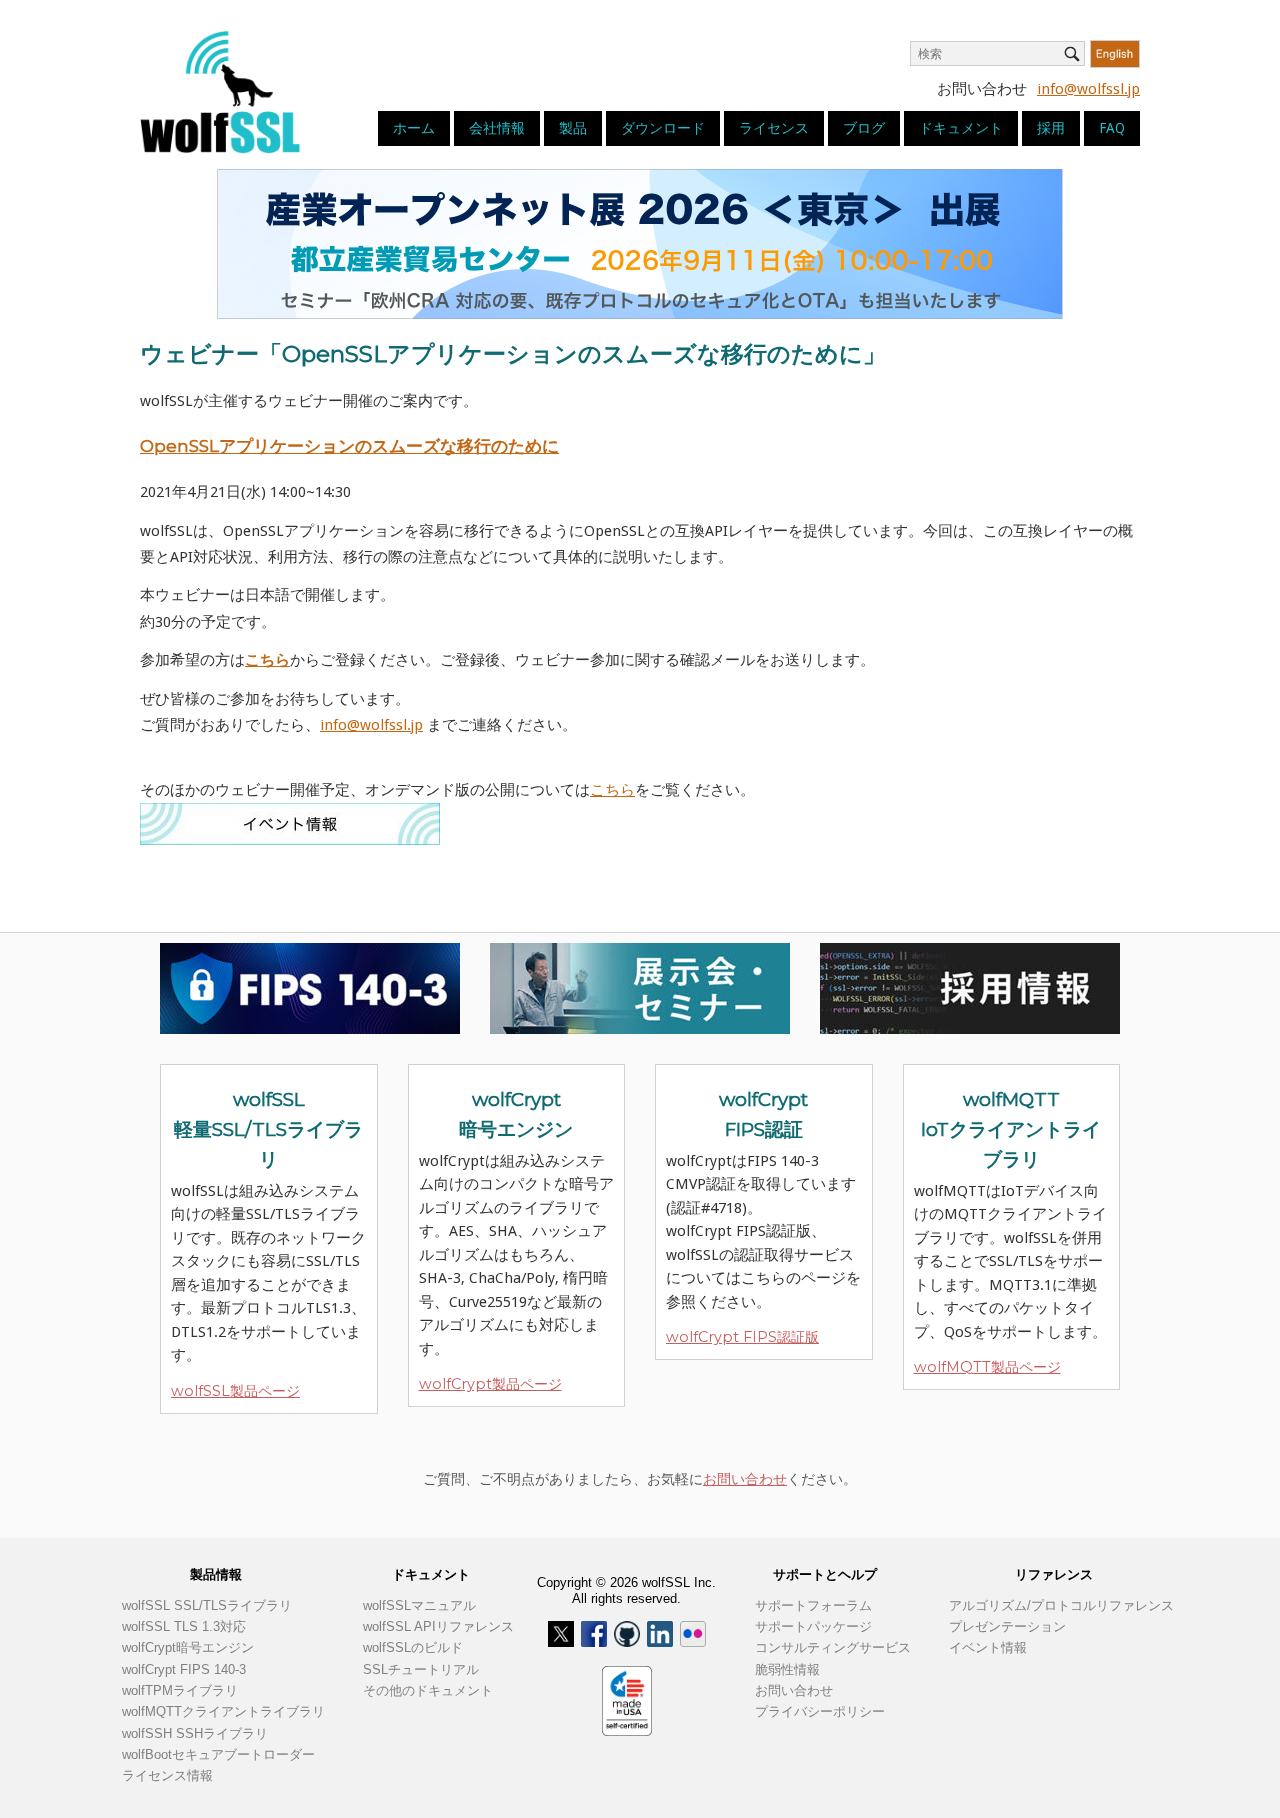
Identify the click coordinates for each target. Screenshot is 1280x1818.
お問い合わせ (745, 1479)
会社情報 (497, 128)
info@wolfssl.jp (1088, 89)
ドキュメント (961, 128)
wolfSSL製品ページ (235, 1391)
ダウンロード (663, 128)
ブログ (864, 128)
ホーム (414, 128)
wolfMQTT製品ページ (987, 1367)
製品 (573, 128)
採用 (1051, 128)
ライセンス (774, 128)
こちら (612, 790)
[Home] (220, 91)
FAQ (1112, 128)
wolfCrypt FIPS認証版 (742, 1337)
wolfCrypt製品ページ (490, 1384)
